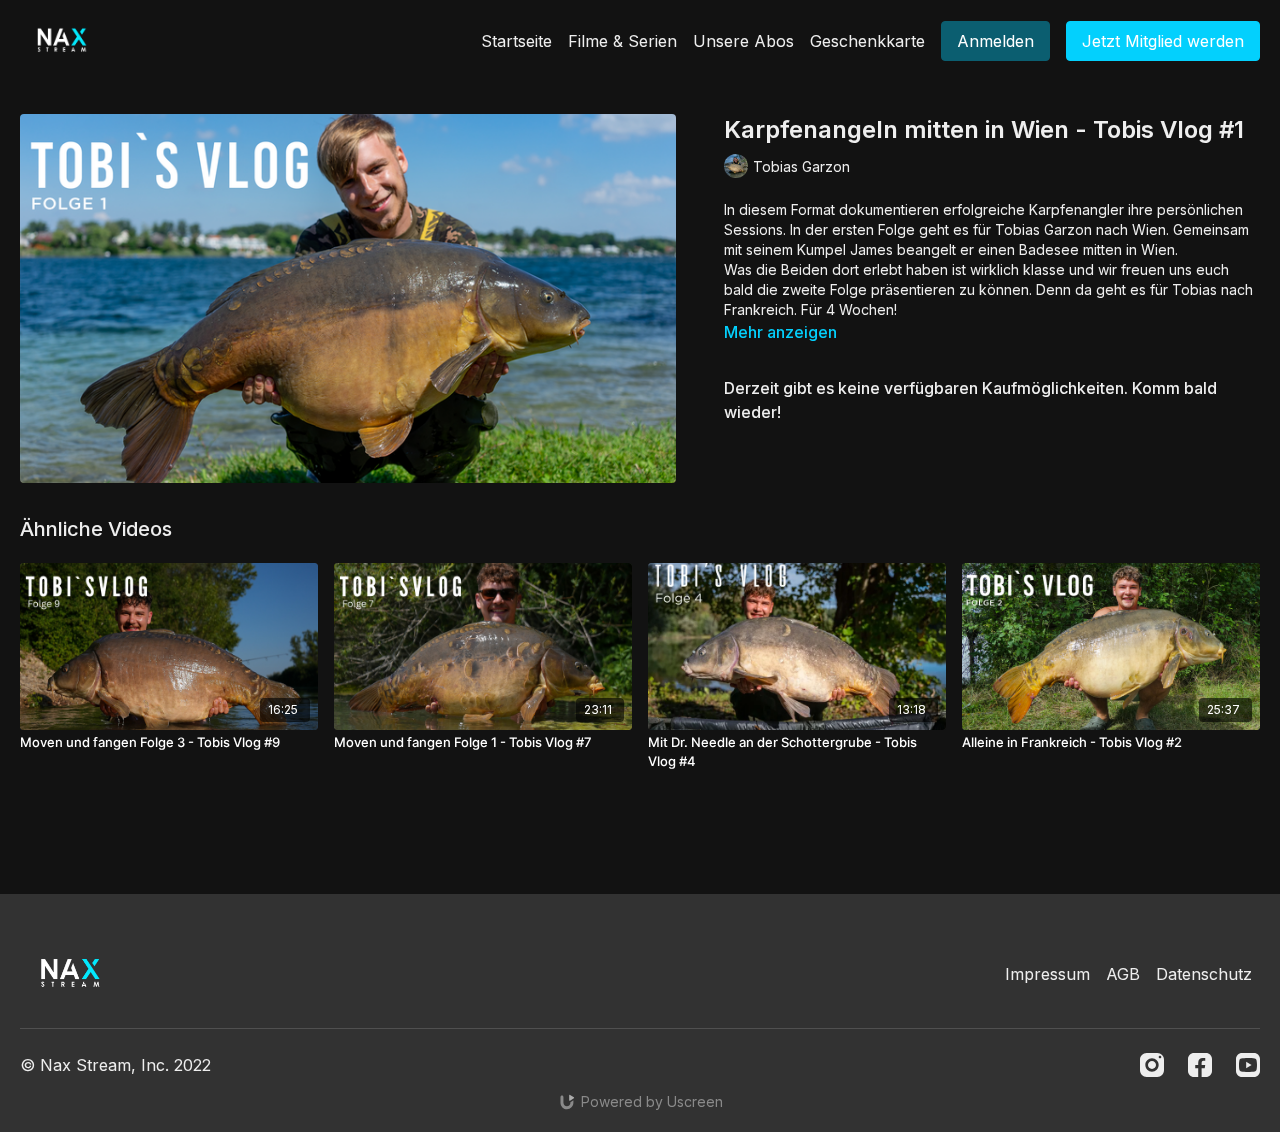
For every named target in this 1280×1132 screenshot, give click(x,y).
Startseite (516, 41)
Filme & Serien (622, 41)
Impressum (1047, 974)
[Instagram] (1152, 1065)
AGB (1123, 974)
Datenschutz (1204, 974)
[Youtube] (1248, 1065)
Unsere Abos (743, 41)
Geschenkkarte (867, 41)
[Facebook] (1200, 1065)
